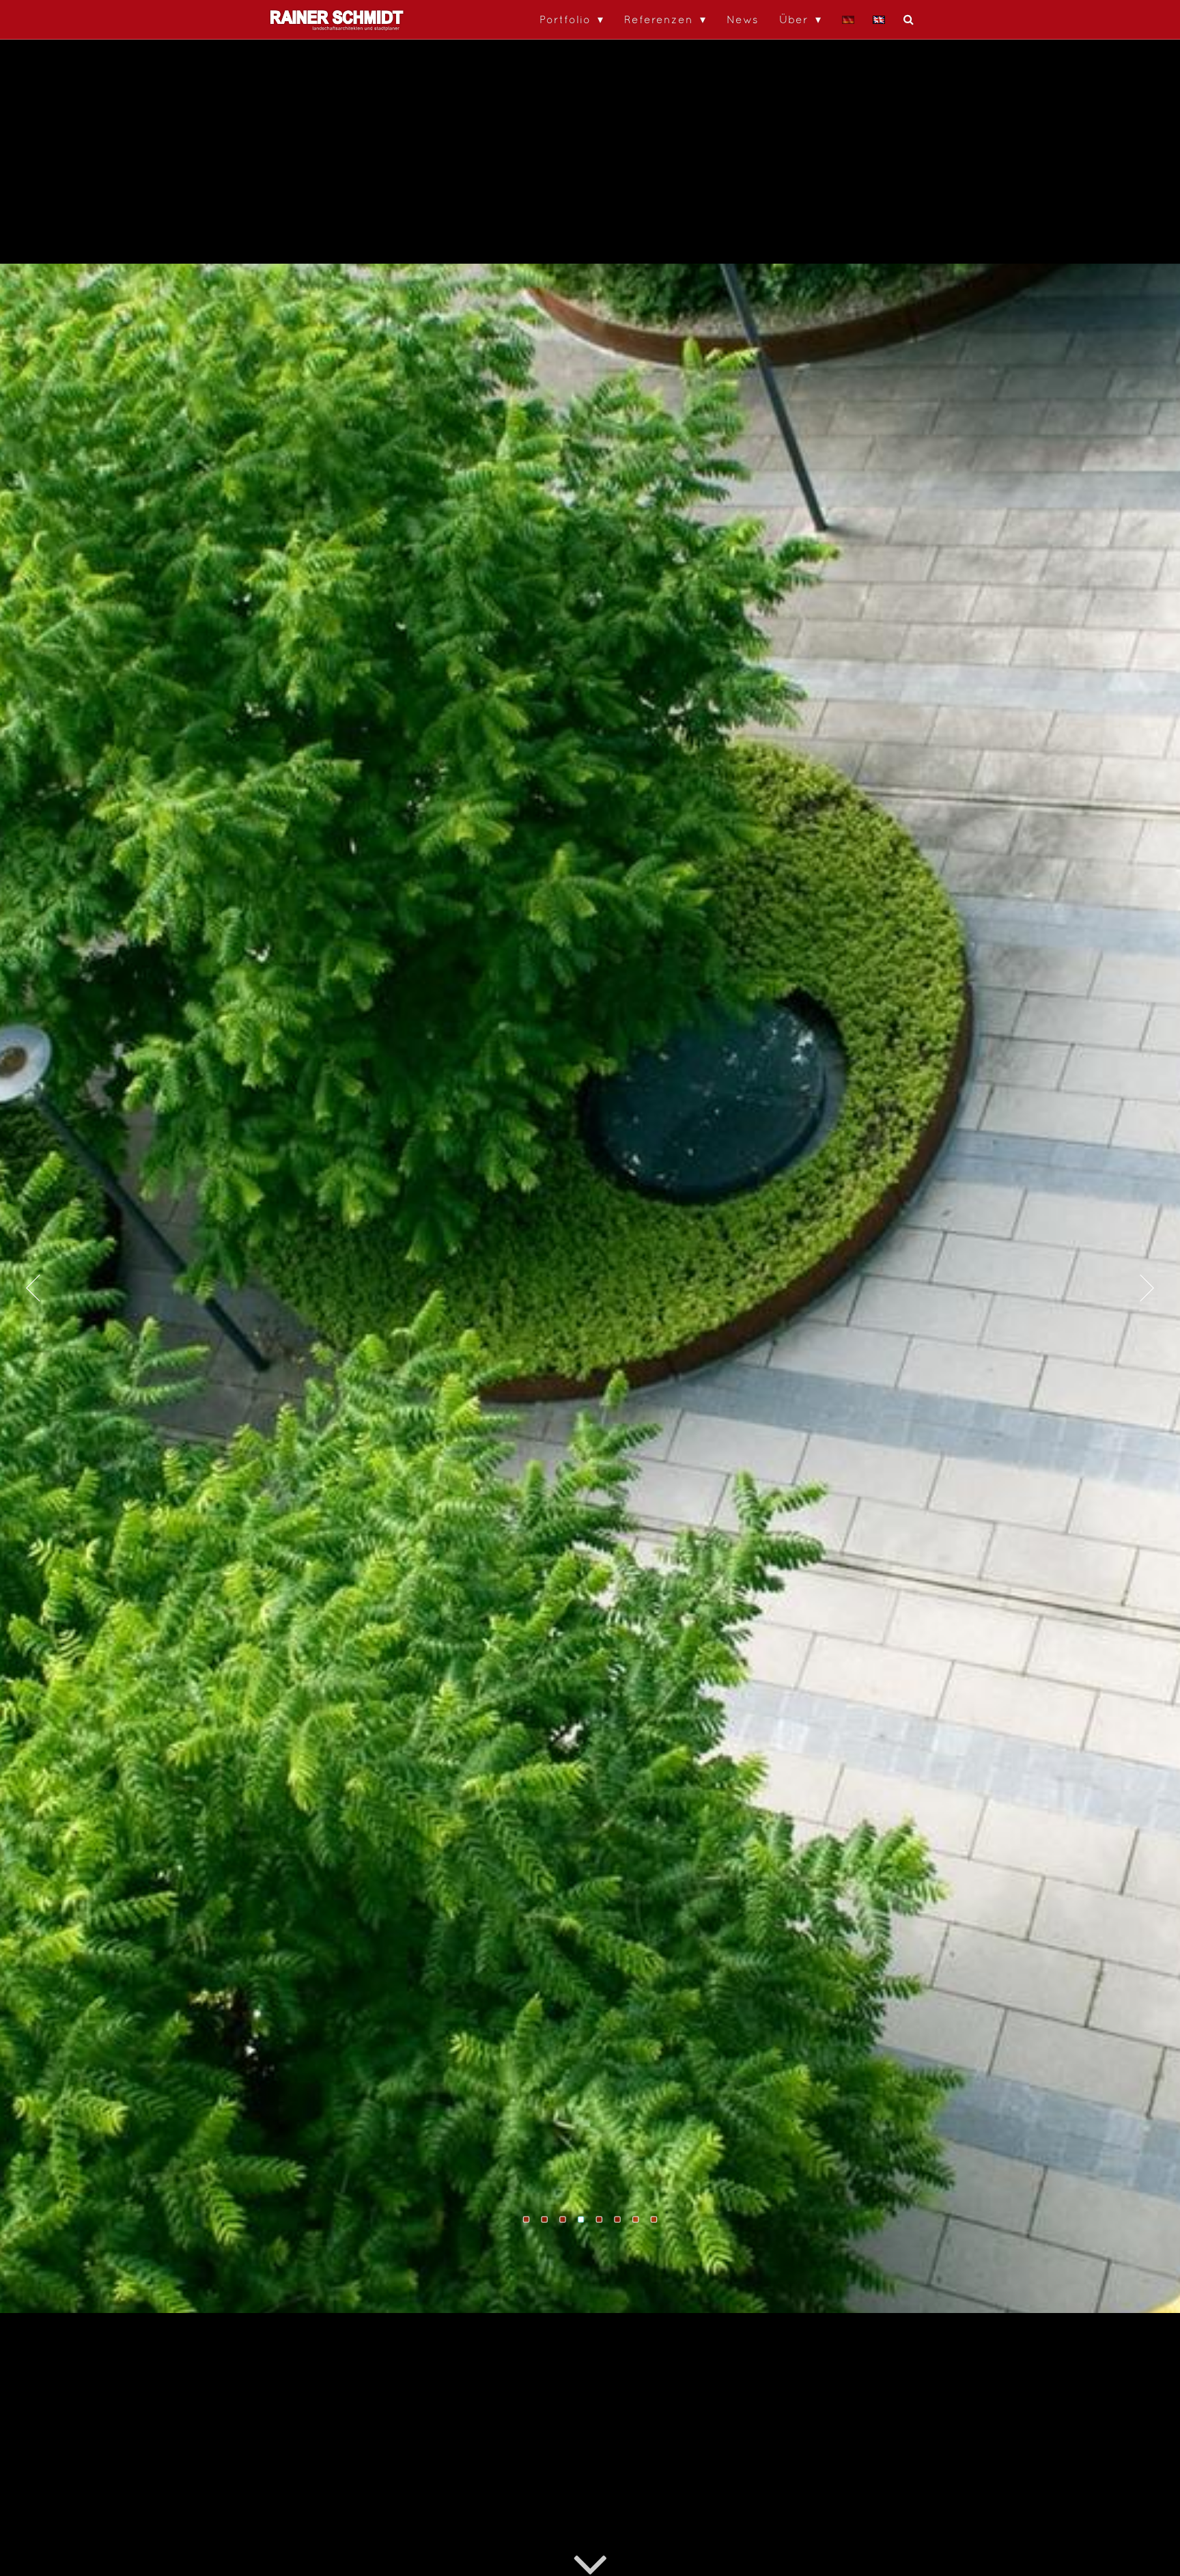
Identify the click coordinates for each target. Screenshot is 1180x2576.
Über (794, 19)
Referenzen (659, 19)
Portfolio (565, 19)
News (743, 19)
